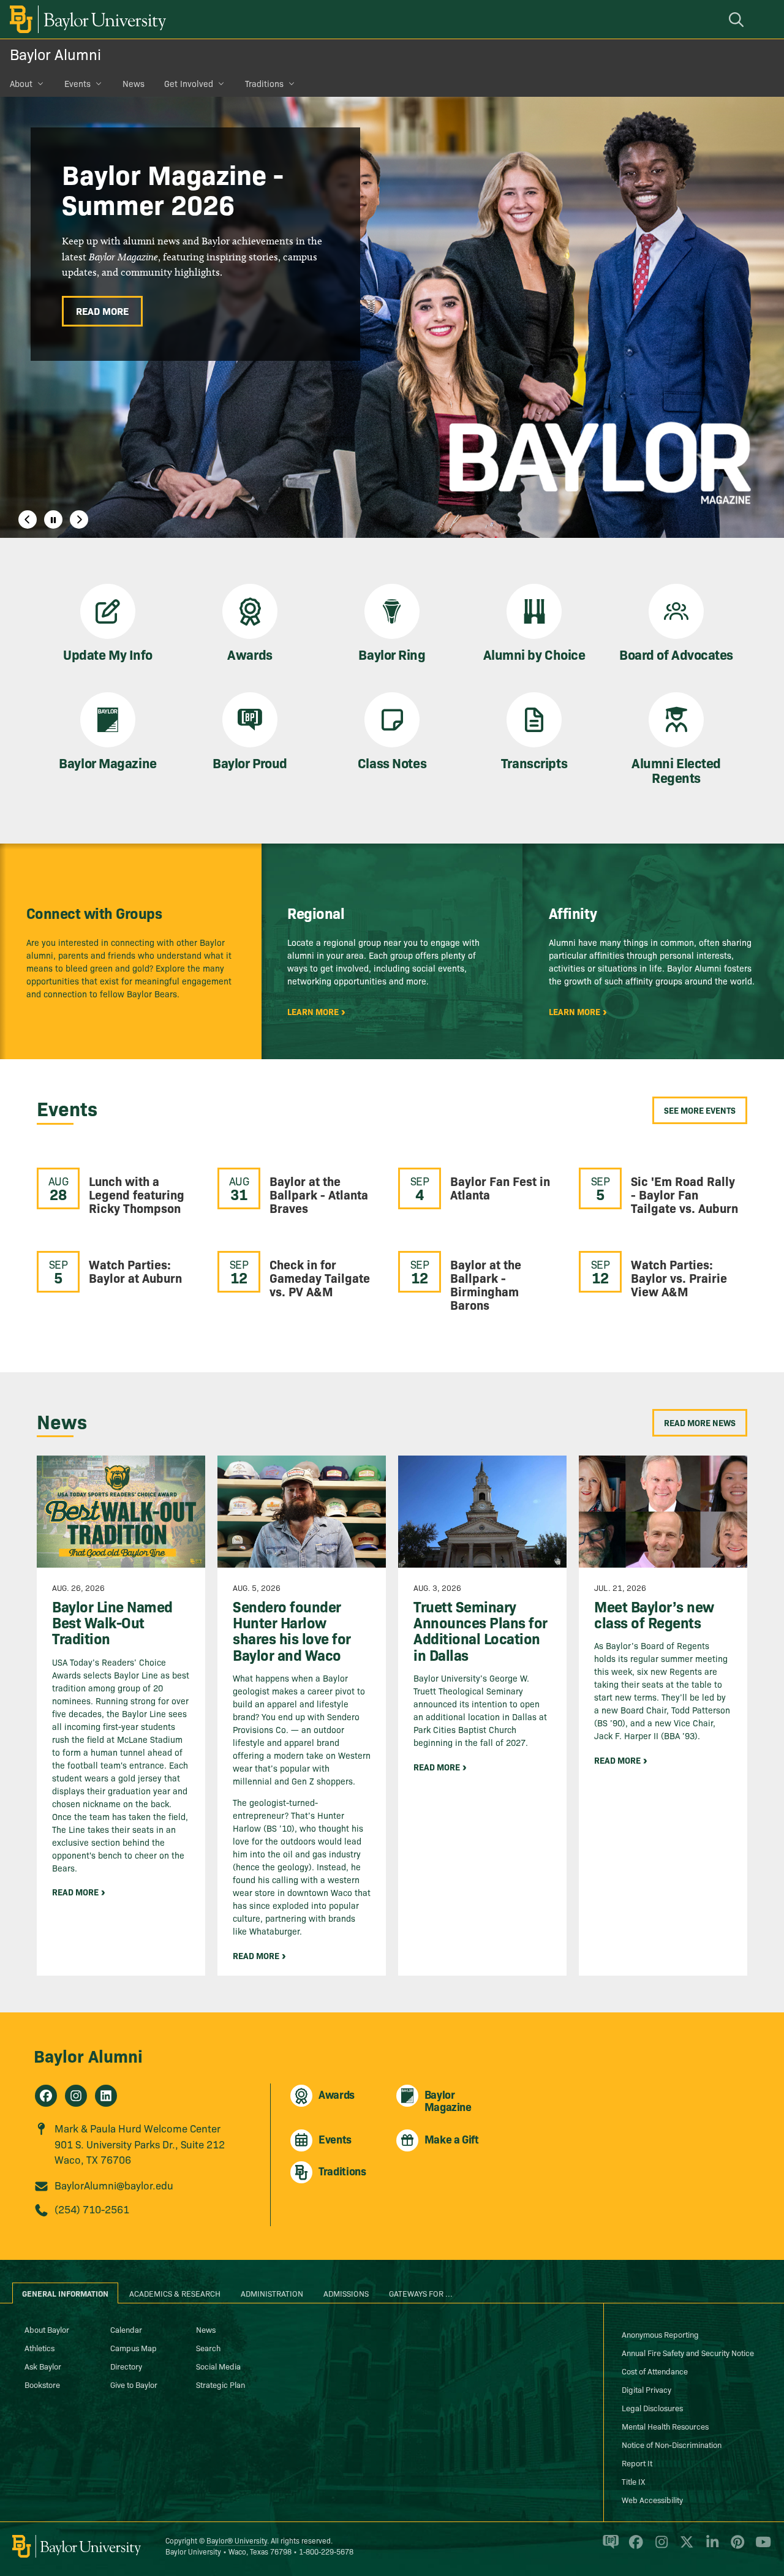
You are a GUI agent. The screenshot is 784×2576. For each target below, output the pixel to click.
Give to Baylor (134, 2384)
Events (77, 83)
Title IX (633, 2481)
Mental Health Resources (665, 2426)
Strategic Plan (221, 2384)
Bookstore (42, 2384)
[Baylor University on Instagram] (659, 2547)
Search (208, 2347)
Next (79, 519)
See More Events (700, 1110)
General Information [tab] (65, 2293)
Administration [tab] (272, 2293)
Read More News (700, 1422)
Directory (126, 2366)
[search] (738, 19)
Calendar (126, 2329)
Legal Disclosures (652, 2408)
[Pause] (53, 519)
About (21, 83)
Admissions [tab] (346, 2293)
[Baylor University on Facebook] (634, 2547)
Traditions (264, 83)
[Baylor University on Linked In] (710, 2547)
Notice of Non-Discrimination (672, 2444)
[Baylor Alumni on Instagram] (76, 2096)
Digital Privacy (646, 2389)
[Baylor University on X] (684, 2547)
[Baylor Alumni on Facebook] (46, 2096)
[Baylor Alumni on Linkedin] (106, 2096)
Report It (637, 2463)
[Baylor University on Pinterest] (735, 2547)
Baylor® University (237, 2540)
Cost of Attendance (655, 2371)
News (134, 83)
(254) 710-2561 (92, 2209)
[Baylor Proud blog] (609, 2547)
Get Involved (189, 83)
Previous (28, 519)
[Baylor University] (86, 19)
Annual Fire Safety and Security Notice (688, 2352)
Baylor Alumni (55, 54)
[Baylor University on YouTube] (760, 2547)
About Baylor (47, 2329)
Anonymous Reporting (660, 2334)
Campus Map (134, 2347)
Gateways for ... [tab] (421, 2293)
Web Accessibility (652, 2499)
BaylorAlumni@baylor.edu (114, 2185)
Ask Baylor (43, 2366)
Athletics (40, 2347)
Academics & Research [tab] (175, 2293)
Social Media (218, 2366)
